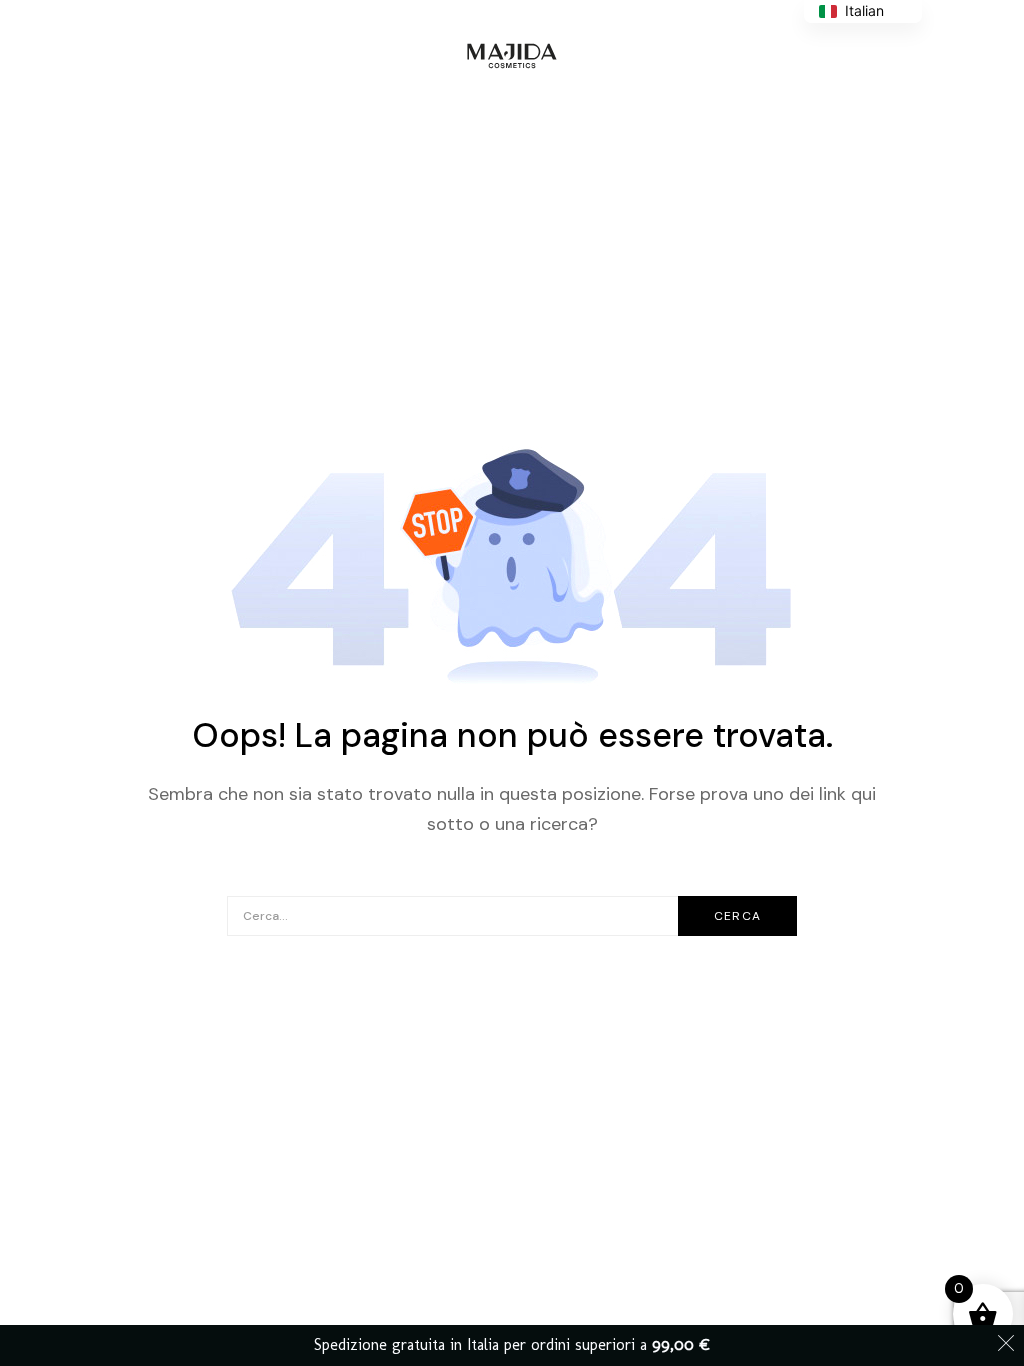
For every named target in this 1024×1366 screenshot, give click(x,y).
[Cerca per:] (512, 915)
